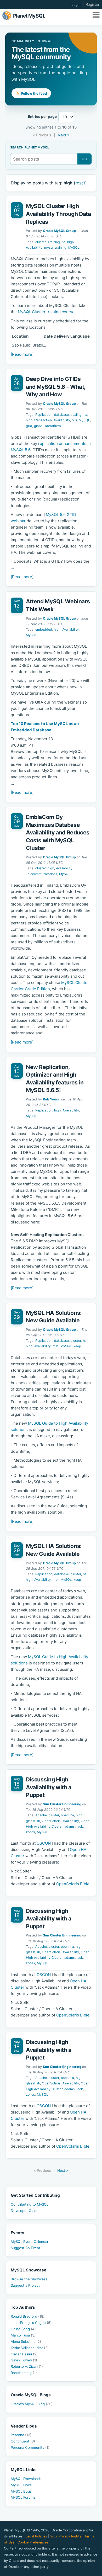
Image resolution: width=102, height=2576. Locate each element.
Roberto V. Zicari (27, 2366)
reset (80, 183)
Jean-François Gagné (31, 2323)
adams (70, 1826)
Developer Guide (25, 2211)
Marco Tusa (23, 2335)
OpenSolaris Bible (73, 1884)
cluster (41, 242)
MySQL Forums (23, 2497)
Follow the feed (34, 93)
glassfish (33, 1821)
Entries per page (42, 117)
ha (64, 242)
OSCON (44, 1843)
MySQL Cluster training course (46, 312)
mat (56, 1346)
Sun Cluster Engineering (62, 1804)
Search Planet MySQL (30, 148)
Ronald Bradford (28, 2316)
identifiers (53, 426)
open (65, 1815)
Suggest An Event (25, 2248)
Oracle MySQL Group (59, 231)
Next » (64, 135)
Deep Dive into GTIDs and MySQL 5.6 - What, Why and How (56, 387)
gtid (29, 426)
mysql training (55, 248)
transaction (43, 420)
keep (77, 1346)
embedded (44, 629)
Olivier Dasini (24, 2354)
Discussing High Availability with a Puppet (49, 1787)
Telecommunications (42, 874)
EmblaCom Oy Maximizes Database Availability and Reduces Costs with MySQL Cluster (58, 832)
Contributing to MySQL (30, 2204)
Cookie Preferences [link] (33, 2542)
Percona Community (30, 2447)
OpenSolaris (51, 1821)
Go (85, 159)
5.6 (74, 420)
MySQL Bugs (21, 2491)
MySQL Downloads (26, 2479)
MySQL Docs (21, 2485)
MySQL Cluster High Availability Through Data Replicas (58, 214)
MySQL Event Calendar (30, 2242)
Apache (41, 1815)
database (61, 415)
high (70, 242)
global (39, 426)
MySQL (74, 248)
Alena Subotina (26, 2341)
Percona (21, 2435)
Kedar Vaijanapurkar (30, 2348)
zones (30, 1832)
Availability (34, 248)
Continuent (23, 2441)
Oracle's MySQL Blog (32, 2404)
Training (54, 242)
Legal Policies (36, 2536)
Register (93, 4)
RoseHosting (24, 2373)
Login (76, 4)
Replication (44, 415)
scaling (76, 415)
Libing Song (23, 2329)
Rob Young (52, 1099)
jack (80, 1826)
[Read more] (22, 354)
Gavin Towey (24, 2360)
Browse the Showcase (29, 2279)
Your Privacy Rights (66, 2536)
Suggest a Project (25, 2285)
